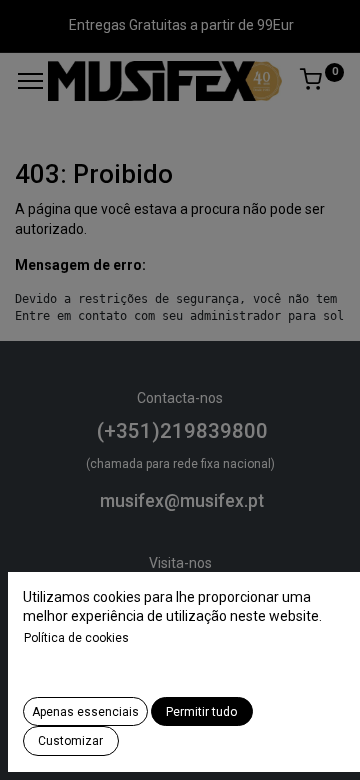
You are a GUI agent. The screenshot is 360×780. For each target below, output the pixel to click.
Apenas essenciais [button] (85, 712)
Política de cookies (76, 638)
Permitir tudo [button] (201, 712)
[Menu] (30, 81)
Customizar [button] (70, 741)
